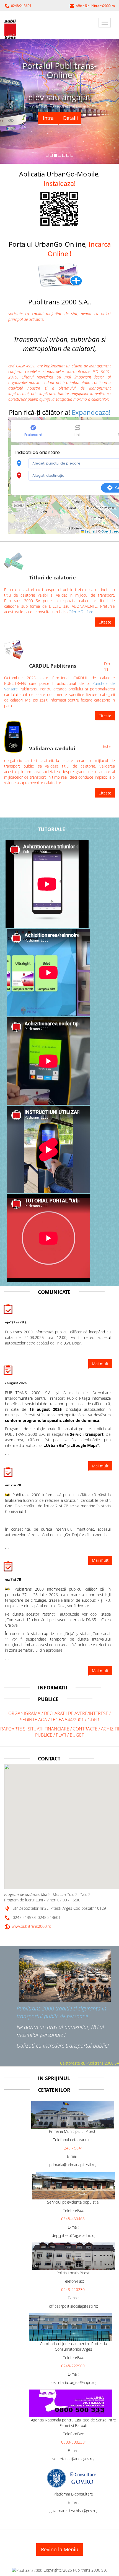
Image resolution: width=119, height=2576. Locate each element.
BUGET (77, 1735)
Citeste (105, 622)
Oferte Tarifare (81, 612)
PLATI (62, 1735)
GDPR (93, 1720)
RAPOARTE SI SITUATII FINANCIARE (35, 1729)
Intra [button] (48, 118)
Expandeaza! (91, 412)
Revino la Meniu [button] (60, 2549)
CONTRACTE (86, 1729)
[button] (59, 274)
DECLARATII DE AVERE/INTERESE (77, 1713)
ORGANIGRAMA (24, 1713)
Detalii (71, 118)
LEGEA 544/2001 (67, 1720)
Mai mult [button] (100, 1671)
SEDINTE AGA (33, 1720)
